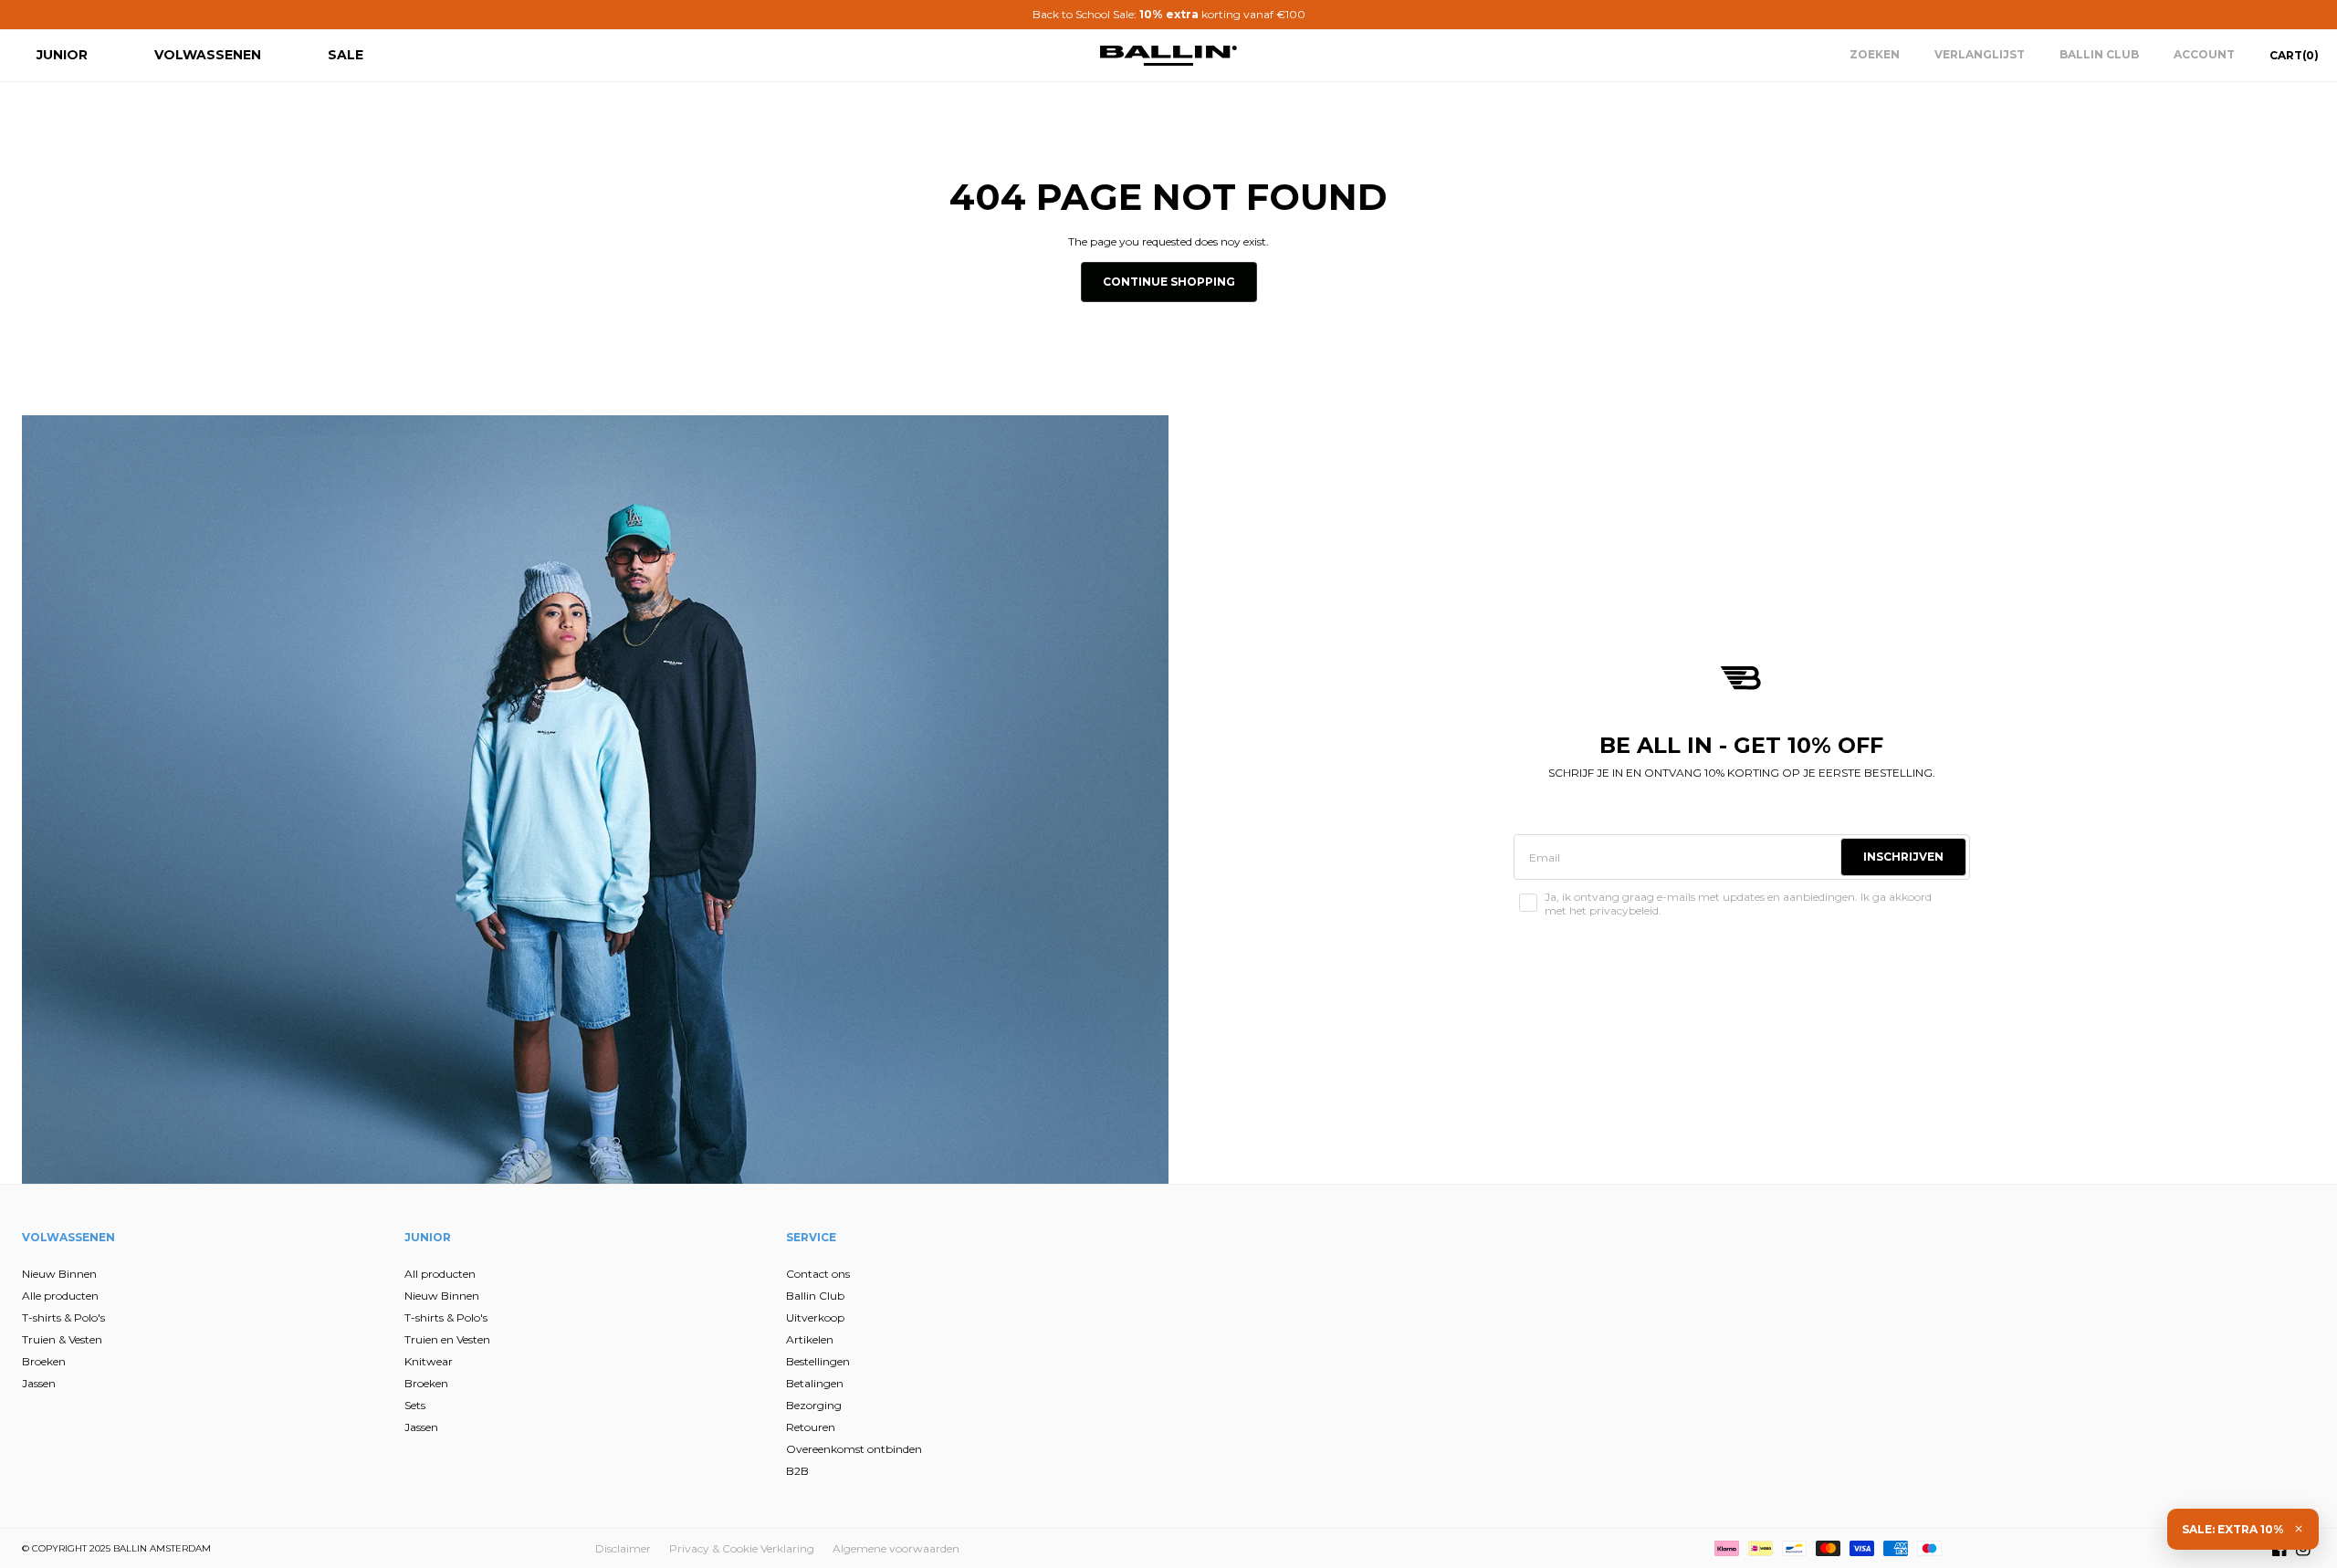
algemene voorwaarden (993, 989)
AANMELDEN (991, 883)
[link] (994, 591)
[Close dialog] (1501, 577)
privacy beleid (1084, 975)
